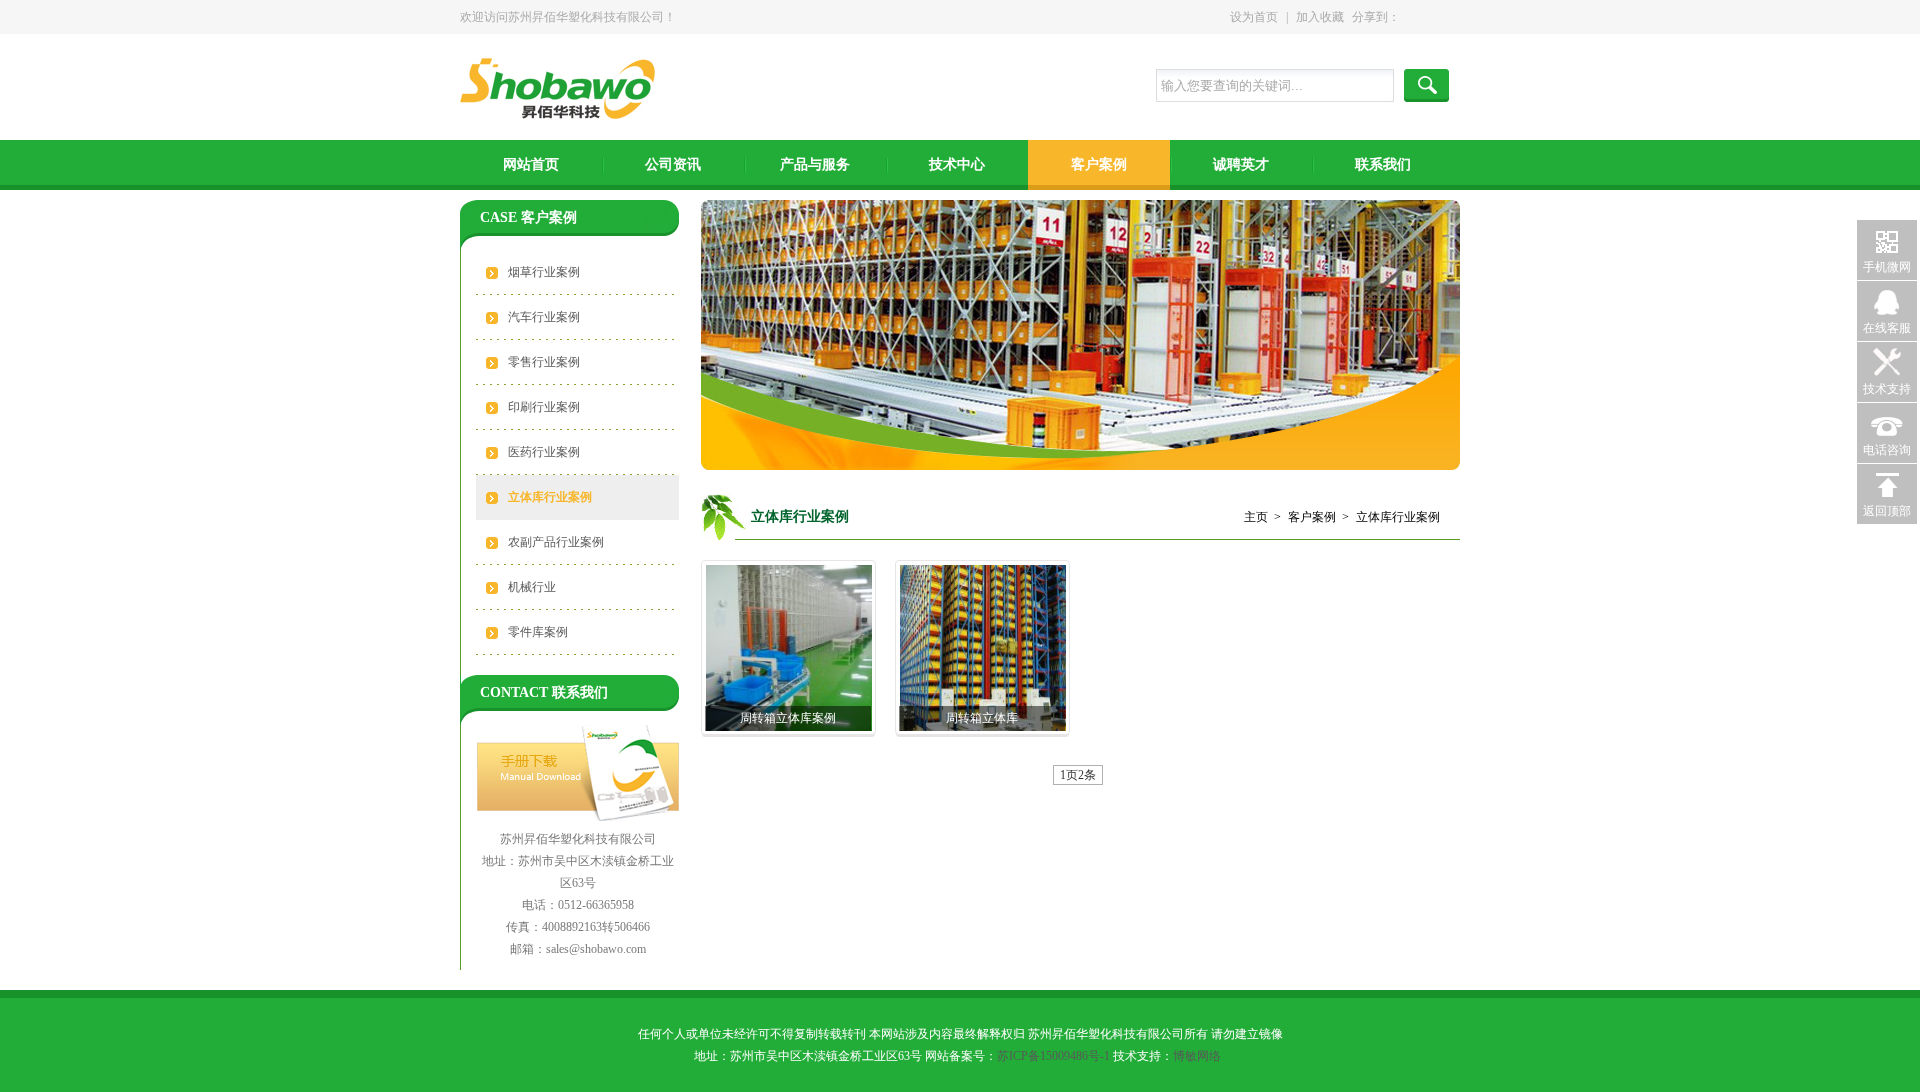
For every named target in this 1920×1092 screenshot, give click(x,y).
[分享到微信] (1455, 17)
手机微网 (1887, 267)
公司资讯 (673, 164)
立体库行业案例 (550, 497)
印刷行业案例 (544, 407)
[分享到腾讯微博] (1435, 17)
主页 (1256, 517)
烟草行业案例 (544, 272)
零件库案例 (538, 632)
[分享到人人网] (1445, 17)
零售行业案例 (544, 362)
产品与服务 (815, 164)
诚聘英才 (1241, 164)
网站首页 (531, 164)
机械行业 (532, 587)
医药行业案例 (544, 452)
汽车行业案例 (544, 317)
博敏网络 (1197, 1056)
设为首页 (1254, 17)
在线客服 (1887, 328)
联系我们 (1383, 164)
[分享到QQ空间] (1415, 17)
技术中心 (957, 164)
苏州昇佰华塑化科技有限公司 (563, 90)
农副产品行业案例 (556, 542)
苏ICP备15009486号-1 (1053, 1056)
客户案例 (1099, 164)
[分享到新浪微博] (1425, 17)
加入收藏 (1320, 17)
